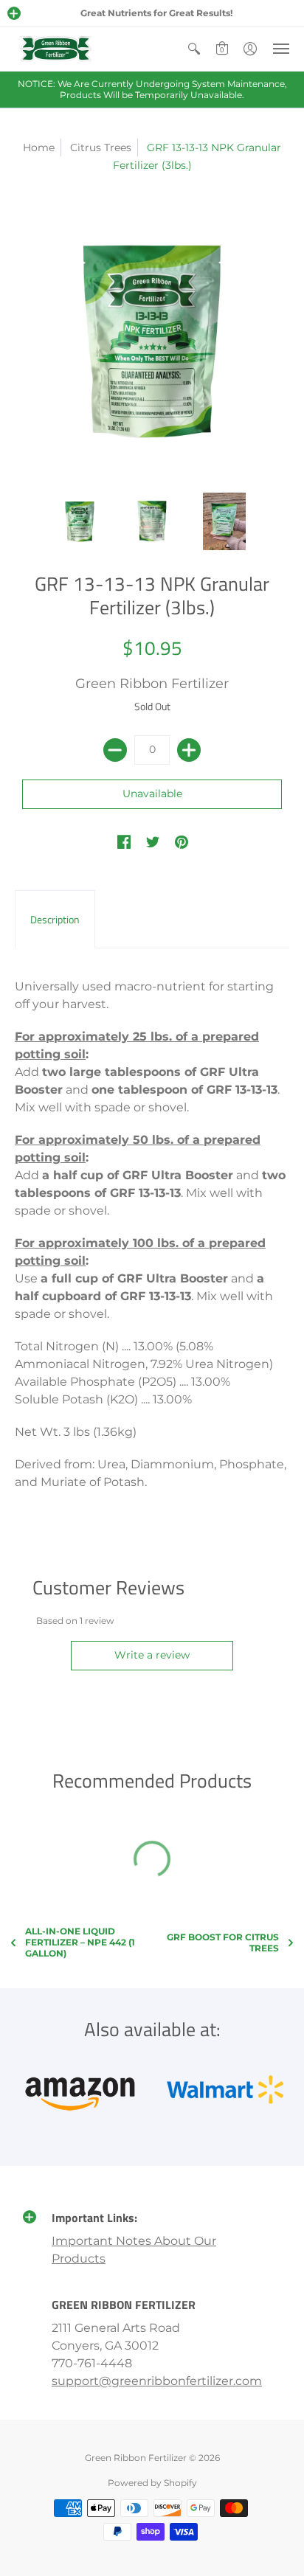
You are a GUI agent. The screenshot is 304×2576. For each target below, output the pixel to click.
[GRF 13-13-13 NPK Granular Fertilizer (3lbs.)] (80, 521)
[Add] (189, 750)
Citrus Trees (101, 147)
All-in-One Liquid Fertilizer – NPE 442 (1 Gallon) (80, 1942)
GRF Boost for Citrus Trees (223, 1943)
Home (39, 147)
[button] (14, 13)
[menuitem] (194, 49)
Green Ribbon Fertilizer (152, 684)
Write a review (152, 1655)
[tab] (55, 920)
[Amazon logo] (80, 2089)
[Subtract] (115, 750)
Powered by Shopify (152, 2483)
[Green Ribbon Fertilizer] (55, 49)
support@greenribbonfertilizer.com (157, 2381)
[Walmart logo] (224, 2089)
